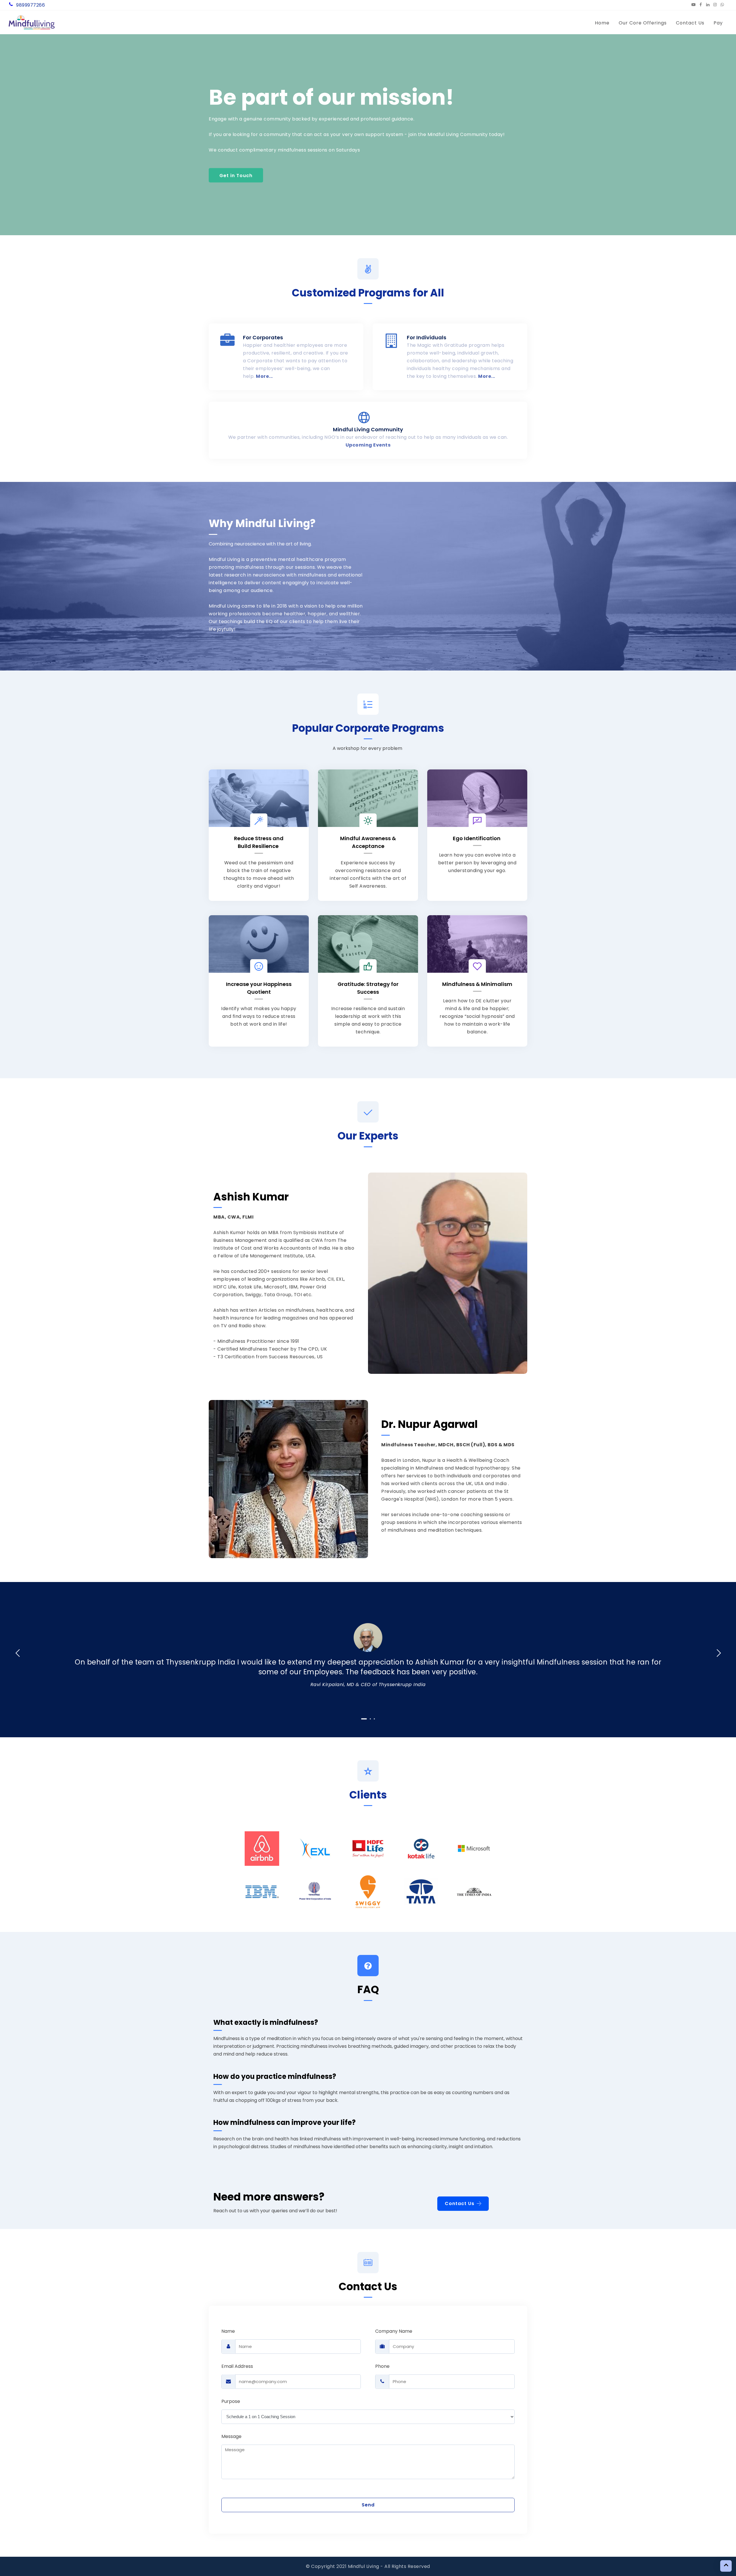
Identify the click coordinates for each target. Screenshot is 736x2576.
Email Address (237, 2366)
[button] (10, 132)
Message (231, 2436)
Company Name (394, 2331)
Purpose (231, 2401)
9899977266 (30, 5)
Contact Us (690, 23)
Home (602, 23)
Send (368, 2505)
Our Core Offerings (643, 23)
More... (264, 376)
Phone (382, 2366)
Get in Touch (236, 175)
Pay (718, 23)
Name (228, 2331)
